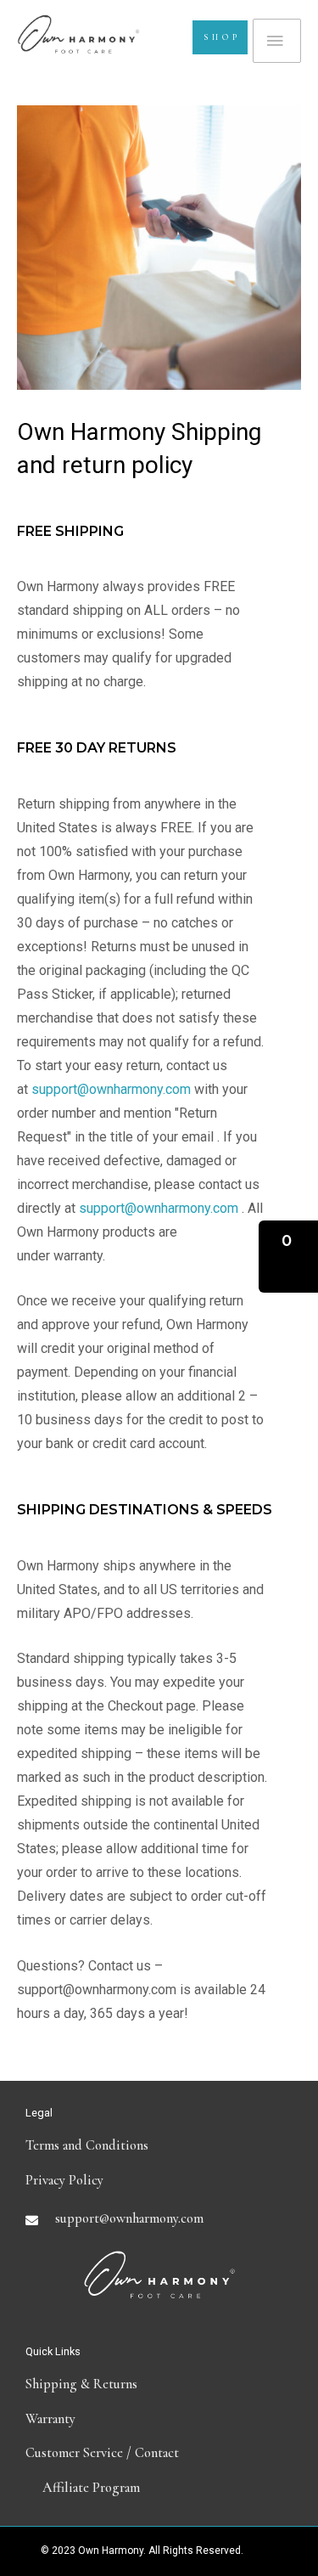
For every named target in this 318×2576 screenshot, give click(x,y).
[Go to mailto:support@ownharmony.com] (159, 2218)
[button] (288, 1257)
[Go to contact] (159, 2453)
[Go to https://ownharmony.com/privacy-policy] (159, 2180)
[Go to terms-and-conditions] (159, 2145)
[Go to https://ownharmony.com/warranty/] (159, 2419)
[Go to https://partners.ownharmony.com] (159, 2488)
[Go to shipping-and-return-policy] (159, 2384)
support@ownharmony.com (111, 1089)
